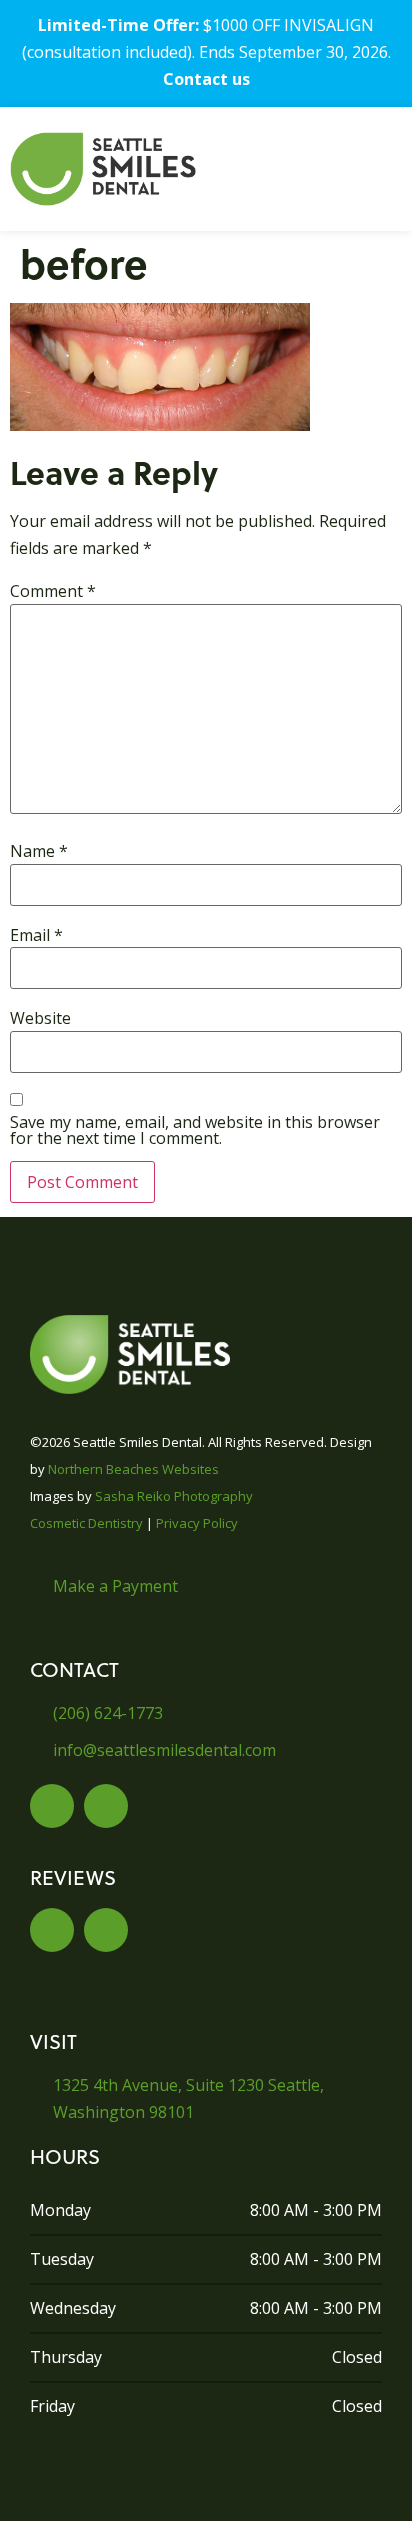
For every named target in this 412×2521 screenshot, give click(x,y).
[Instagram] (106, 1806)
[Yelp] (52, 1930)
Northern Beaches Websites (133, 1469)
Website (40, 1018)
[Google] (106, 1930)
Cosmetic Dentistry (86, 1523)
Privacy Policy (197, 1523)
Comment (53, 591)
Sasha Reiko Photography (174, 1496)
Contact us (206, 79)
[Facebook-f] (52, 1806)
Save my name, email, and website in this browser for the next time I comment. (195, 1130)
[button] (338, 169)
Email (36, 935)
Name (39, 851)
